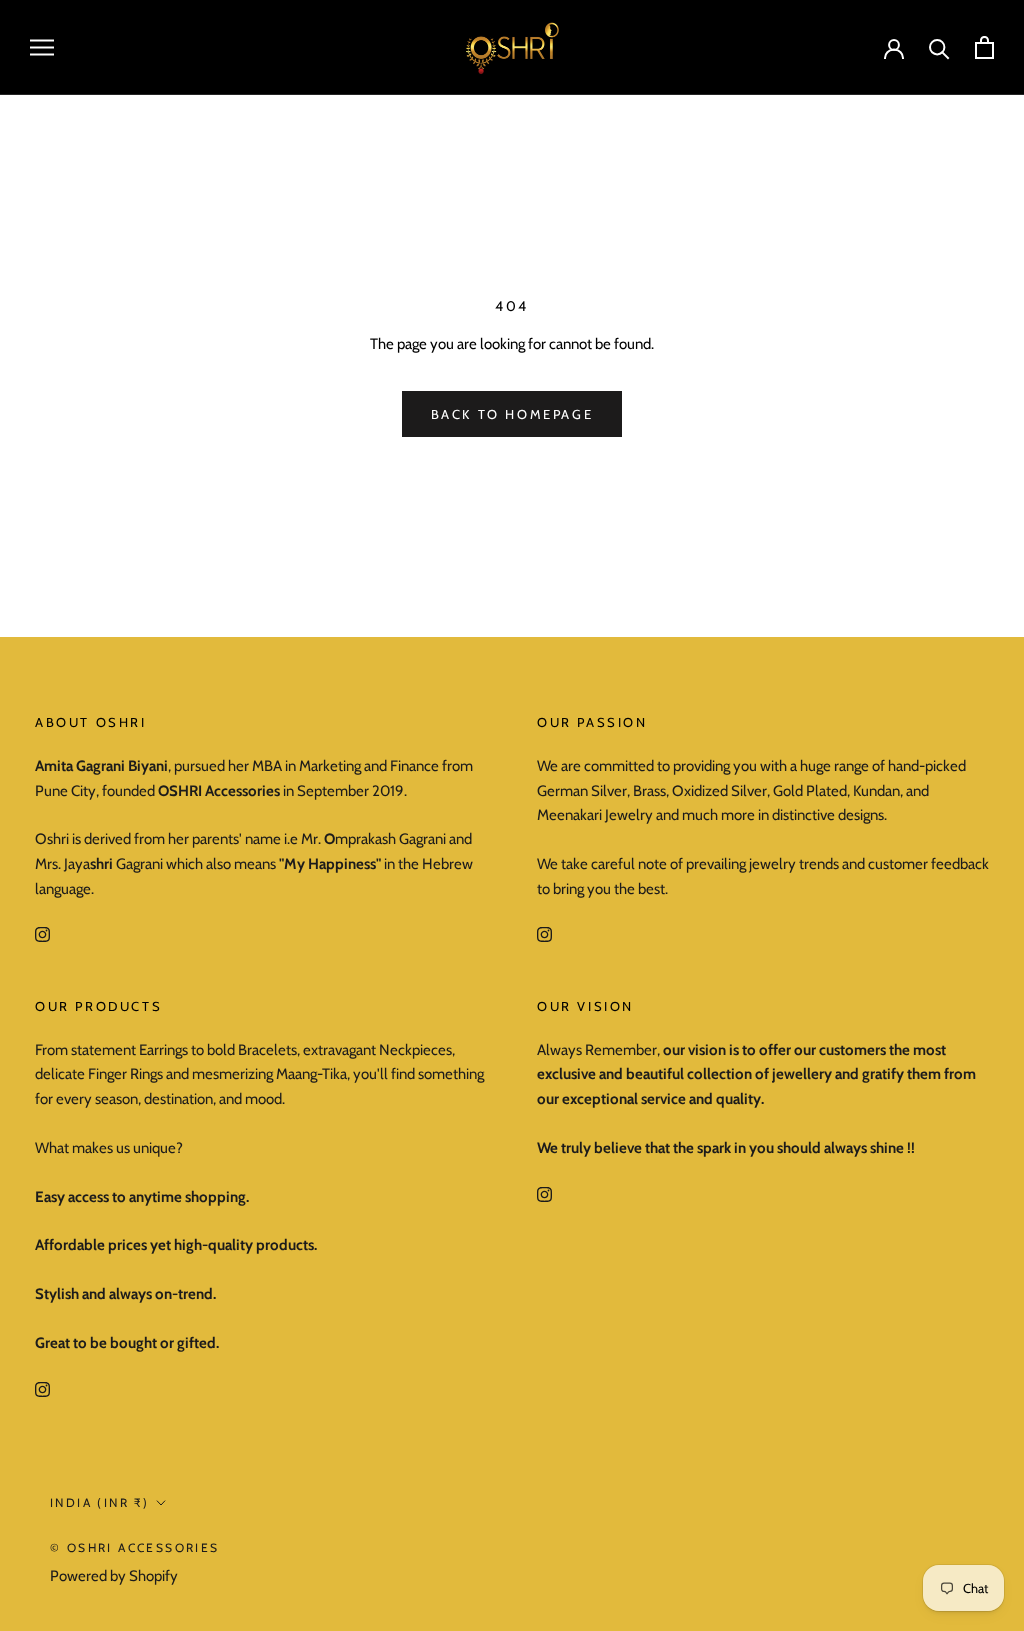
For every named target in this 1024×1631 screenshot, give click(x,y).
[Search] (939, 47)
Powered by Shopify (114, 1576)
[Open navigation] (42, 47)
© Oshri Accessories (135, 1547)
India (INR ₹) (99, 1502)
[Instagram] (42, 934)
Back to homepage (512, 414)
